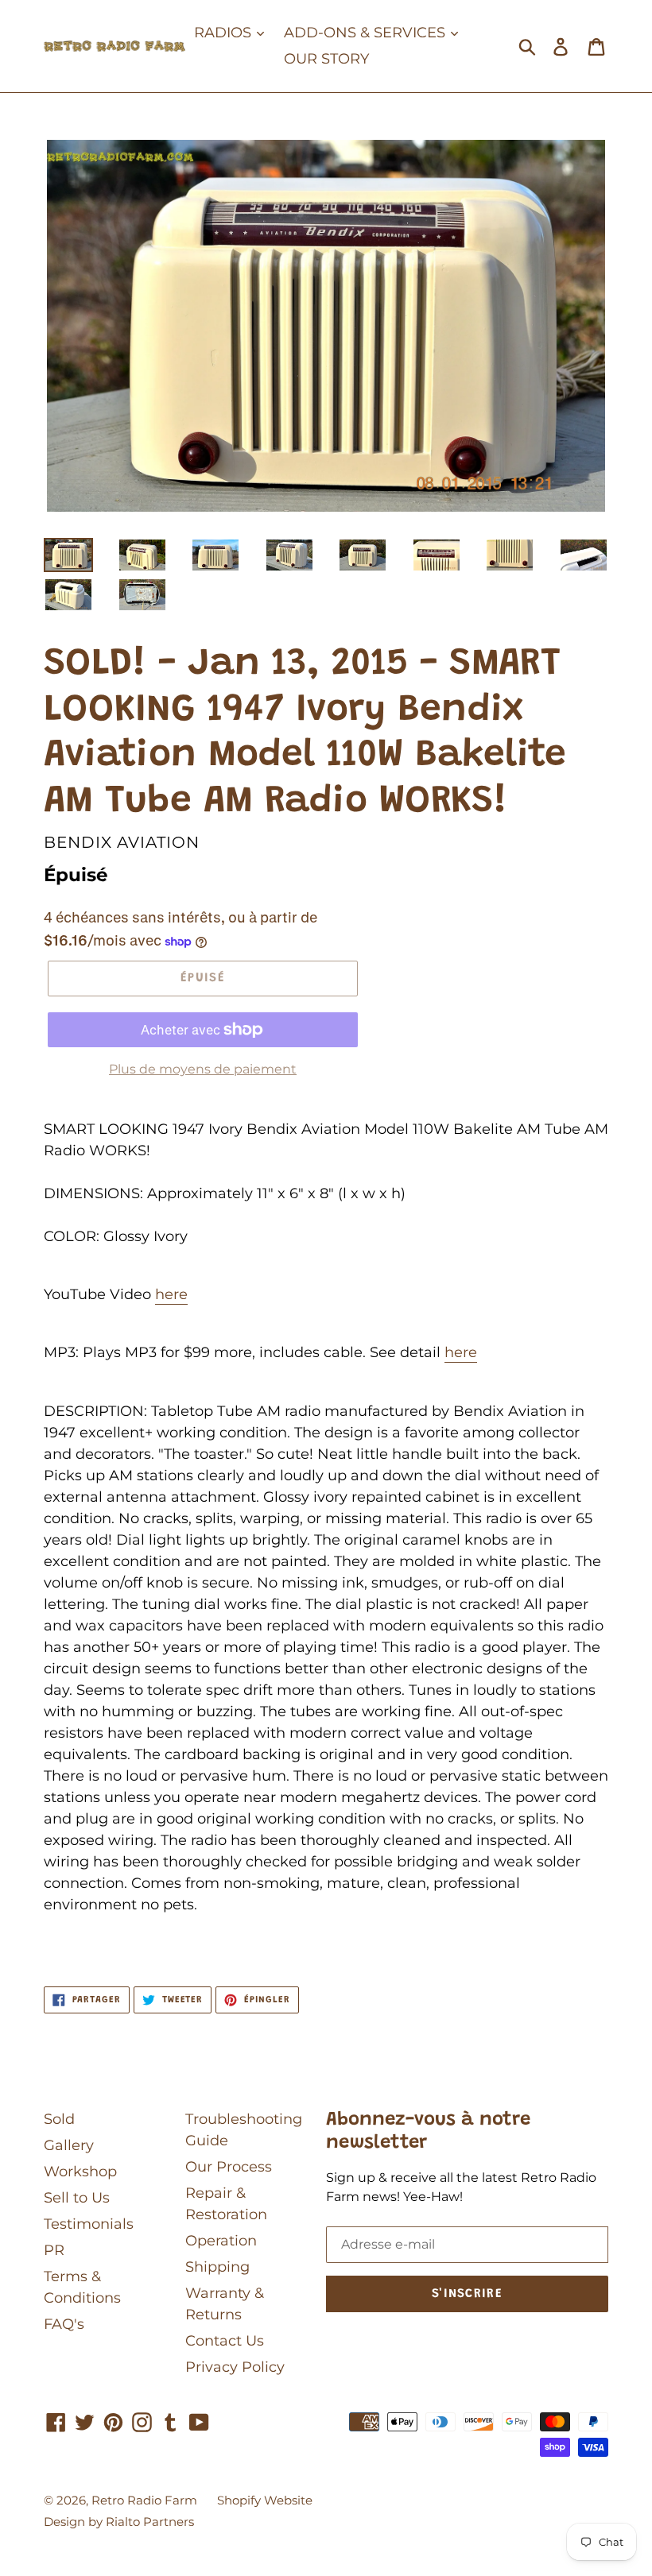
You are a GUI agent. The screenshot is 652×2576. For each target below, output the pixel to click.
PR (54, 2250)
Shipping (217, 2267)
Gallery (69, 2145)
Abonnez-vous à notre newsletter (428, 2131)
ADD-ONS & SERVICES (367, 33)
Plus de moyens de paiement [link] (203, 1069)
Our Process (229, 2167)
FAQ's (64, 2324)
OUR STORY (326, 59)
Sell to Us (77, 2198)
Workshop (80, 2172)
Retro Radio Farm (144, 2500)
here (171, 1294)
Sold (59, 2119)
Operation (221, 2241)
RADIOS (225, 33)
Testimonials (89, 2224)
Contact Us (225, 2341)
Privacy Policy (235, 2367)
